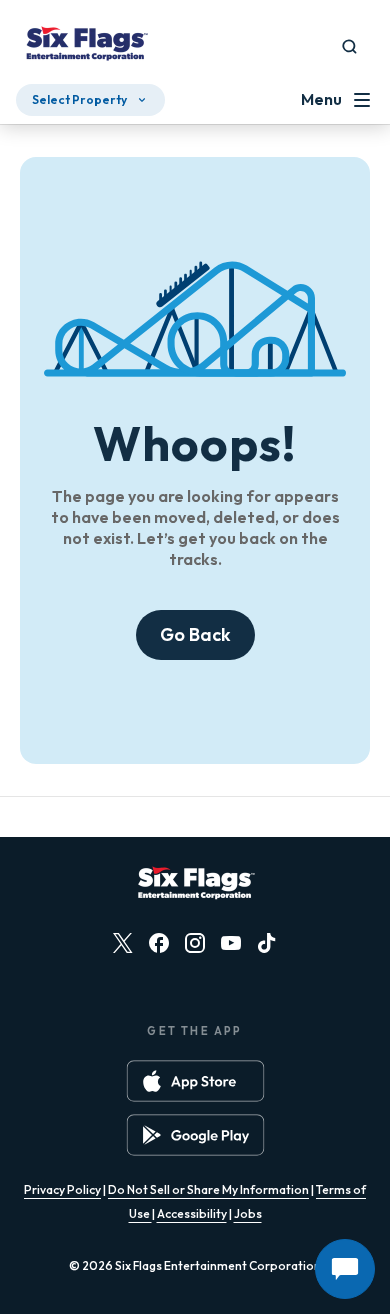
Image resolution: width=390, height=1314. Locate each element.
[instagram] (195, 943)
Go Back (195, 634)
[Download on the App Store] (195, 1081)
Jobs (248, 1213)
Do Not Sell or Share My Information (208, 1189)
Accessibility (192, 1213)
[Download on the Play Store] (195, 1135)
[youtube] (231, 943)
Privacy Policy (62, 1189)
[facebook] (159, 943)
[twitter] (123, 943)
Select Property (79, 99)
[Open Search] (349, 46)
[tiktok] (267, 943)
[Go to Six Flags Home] (86, 46)
